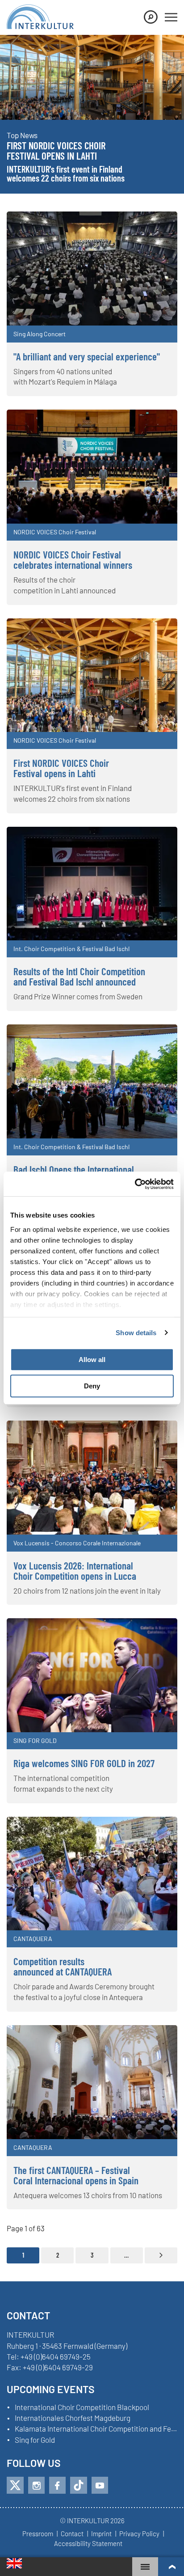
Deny (92, 1386)
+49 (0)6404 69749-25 (56, 2356)
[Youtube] (100, 2485)
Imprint (101, 2534)
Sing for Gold (35, 2440)
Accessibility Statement (88, 2544)
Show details (136, 1333)
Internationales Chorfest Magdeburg (73, 2418)
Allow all (92, 1360)
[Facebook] (57, 2485)
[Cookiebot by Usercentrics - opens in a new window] (135, 1184)
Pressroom (38, 2534)
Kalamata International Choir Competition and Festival (96, 2429)
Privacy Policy (139, 2534)
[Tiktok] (79, 2485)
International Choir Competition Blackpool (82, 2407)
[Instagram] (36, 2485)
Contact (72, 2534)
